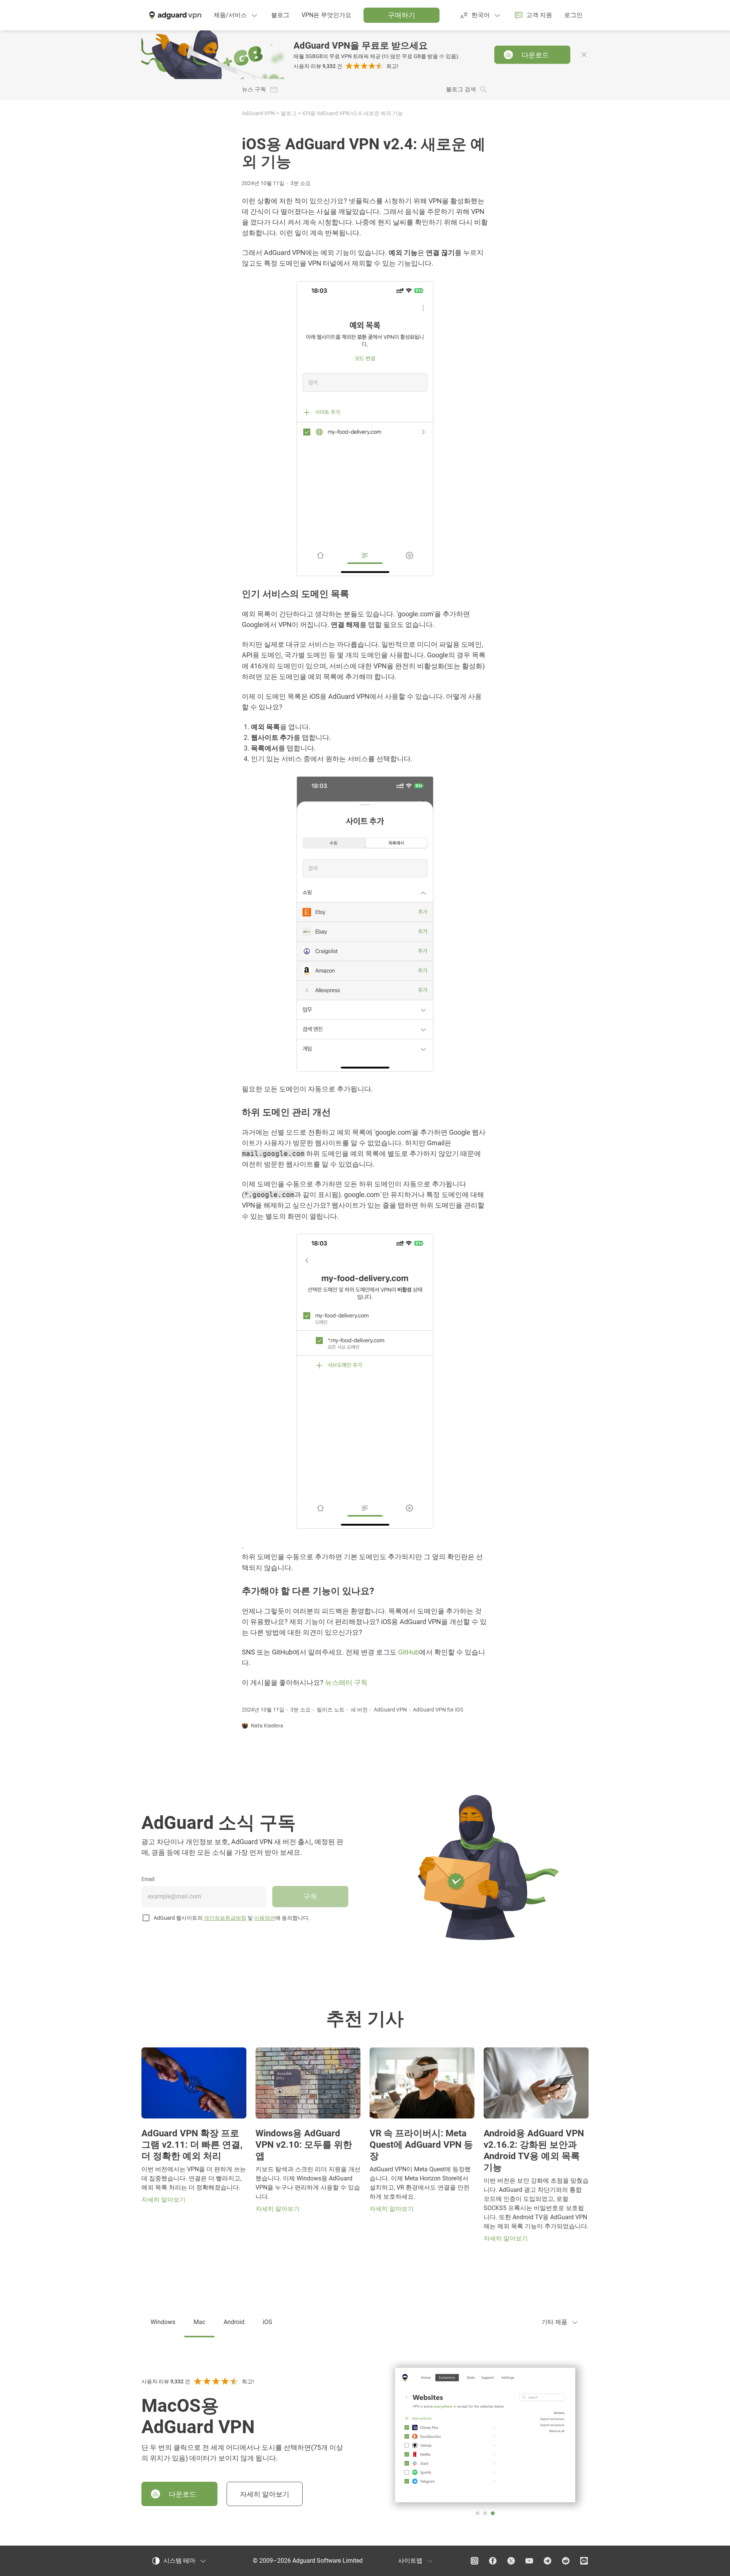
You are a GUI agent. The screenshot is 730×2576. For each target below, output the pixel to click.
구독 (310, 1896)
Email (148, 1879)
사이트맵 (410, 2561)
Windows (163, 2322)
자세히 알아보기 (265, 2494)
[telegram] (547, 2561)
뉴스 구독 (254, 89)
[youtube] (529, 2561)
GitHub (409, 1652)
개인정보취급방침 (225, 1918)
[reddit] (566, 2561)
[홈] (175, 15)
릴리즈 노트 (331, 1710)
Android (234, 2322)
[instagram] (474, 2561)
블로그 (289, 113)
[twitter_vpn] (511, 2561)
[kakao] (584, 2561)
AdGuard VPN (258, 113)
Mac (199, 2322)
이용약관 (265, 1918)
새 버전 (359, 1710)
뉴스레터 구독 (346, 1683)
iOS (267, 2322)
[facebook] (493, 2561)
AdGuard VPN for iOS (438, 1710)
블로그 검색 (461, 89)
